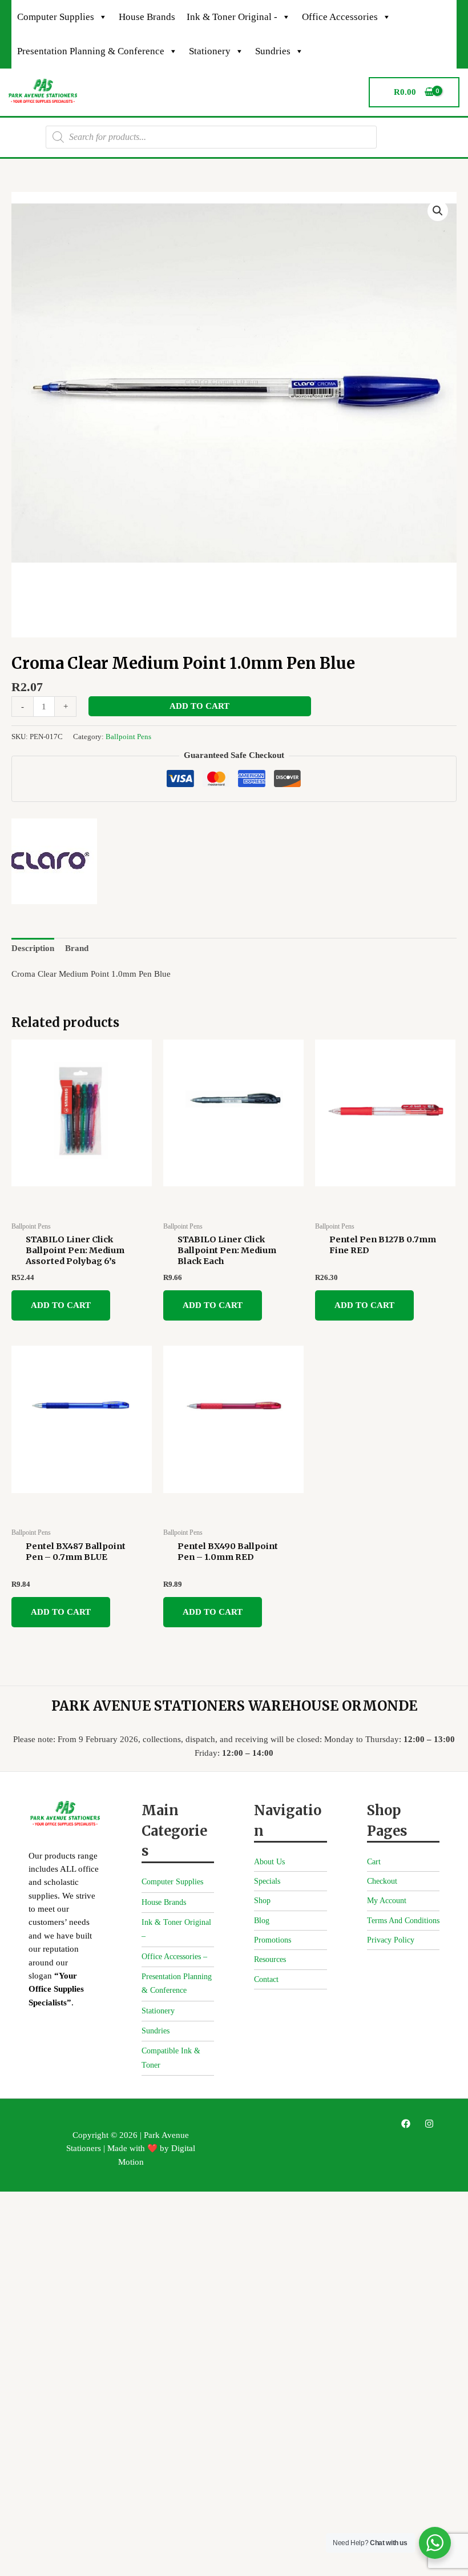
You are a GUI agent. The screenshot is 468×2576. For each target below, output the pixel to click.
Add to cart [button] (61, 1305)
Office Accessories (340, 17)
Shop (262, 1901)
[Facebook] (406, 2124)
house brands (147, 17)
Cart (374, 1862)
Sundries (273, 51)
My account (387, 1901)
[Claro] (54, 861)
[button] (438, 211)
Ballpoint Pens (128, 737)
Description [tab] (33, 948)
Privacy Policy (391, 1940)
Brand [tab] (77, 948)
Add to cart (199, 706)
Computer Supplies (56, 17)
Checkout (382, 1881)
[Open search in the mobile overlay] (211, 137)
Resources (270, 1959)
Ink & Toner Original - (232, 17)
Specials (267, 1881)
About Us (269, 1862)
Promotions (273, 1940)
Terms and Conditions (403, 1921)
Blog (262, 1921)
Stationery (210, 51)
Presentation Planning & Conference (91, 51)
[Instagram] (429, 2124)
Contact (266, 1979)
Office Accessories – (174, 1957)
